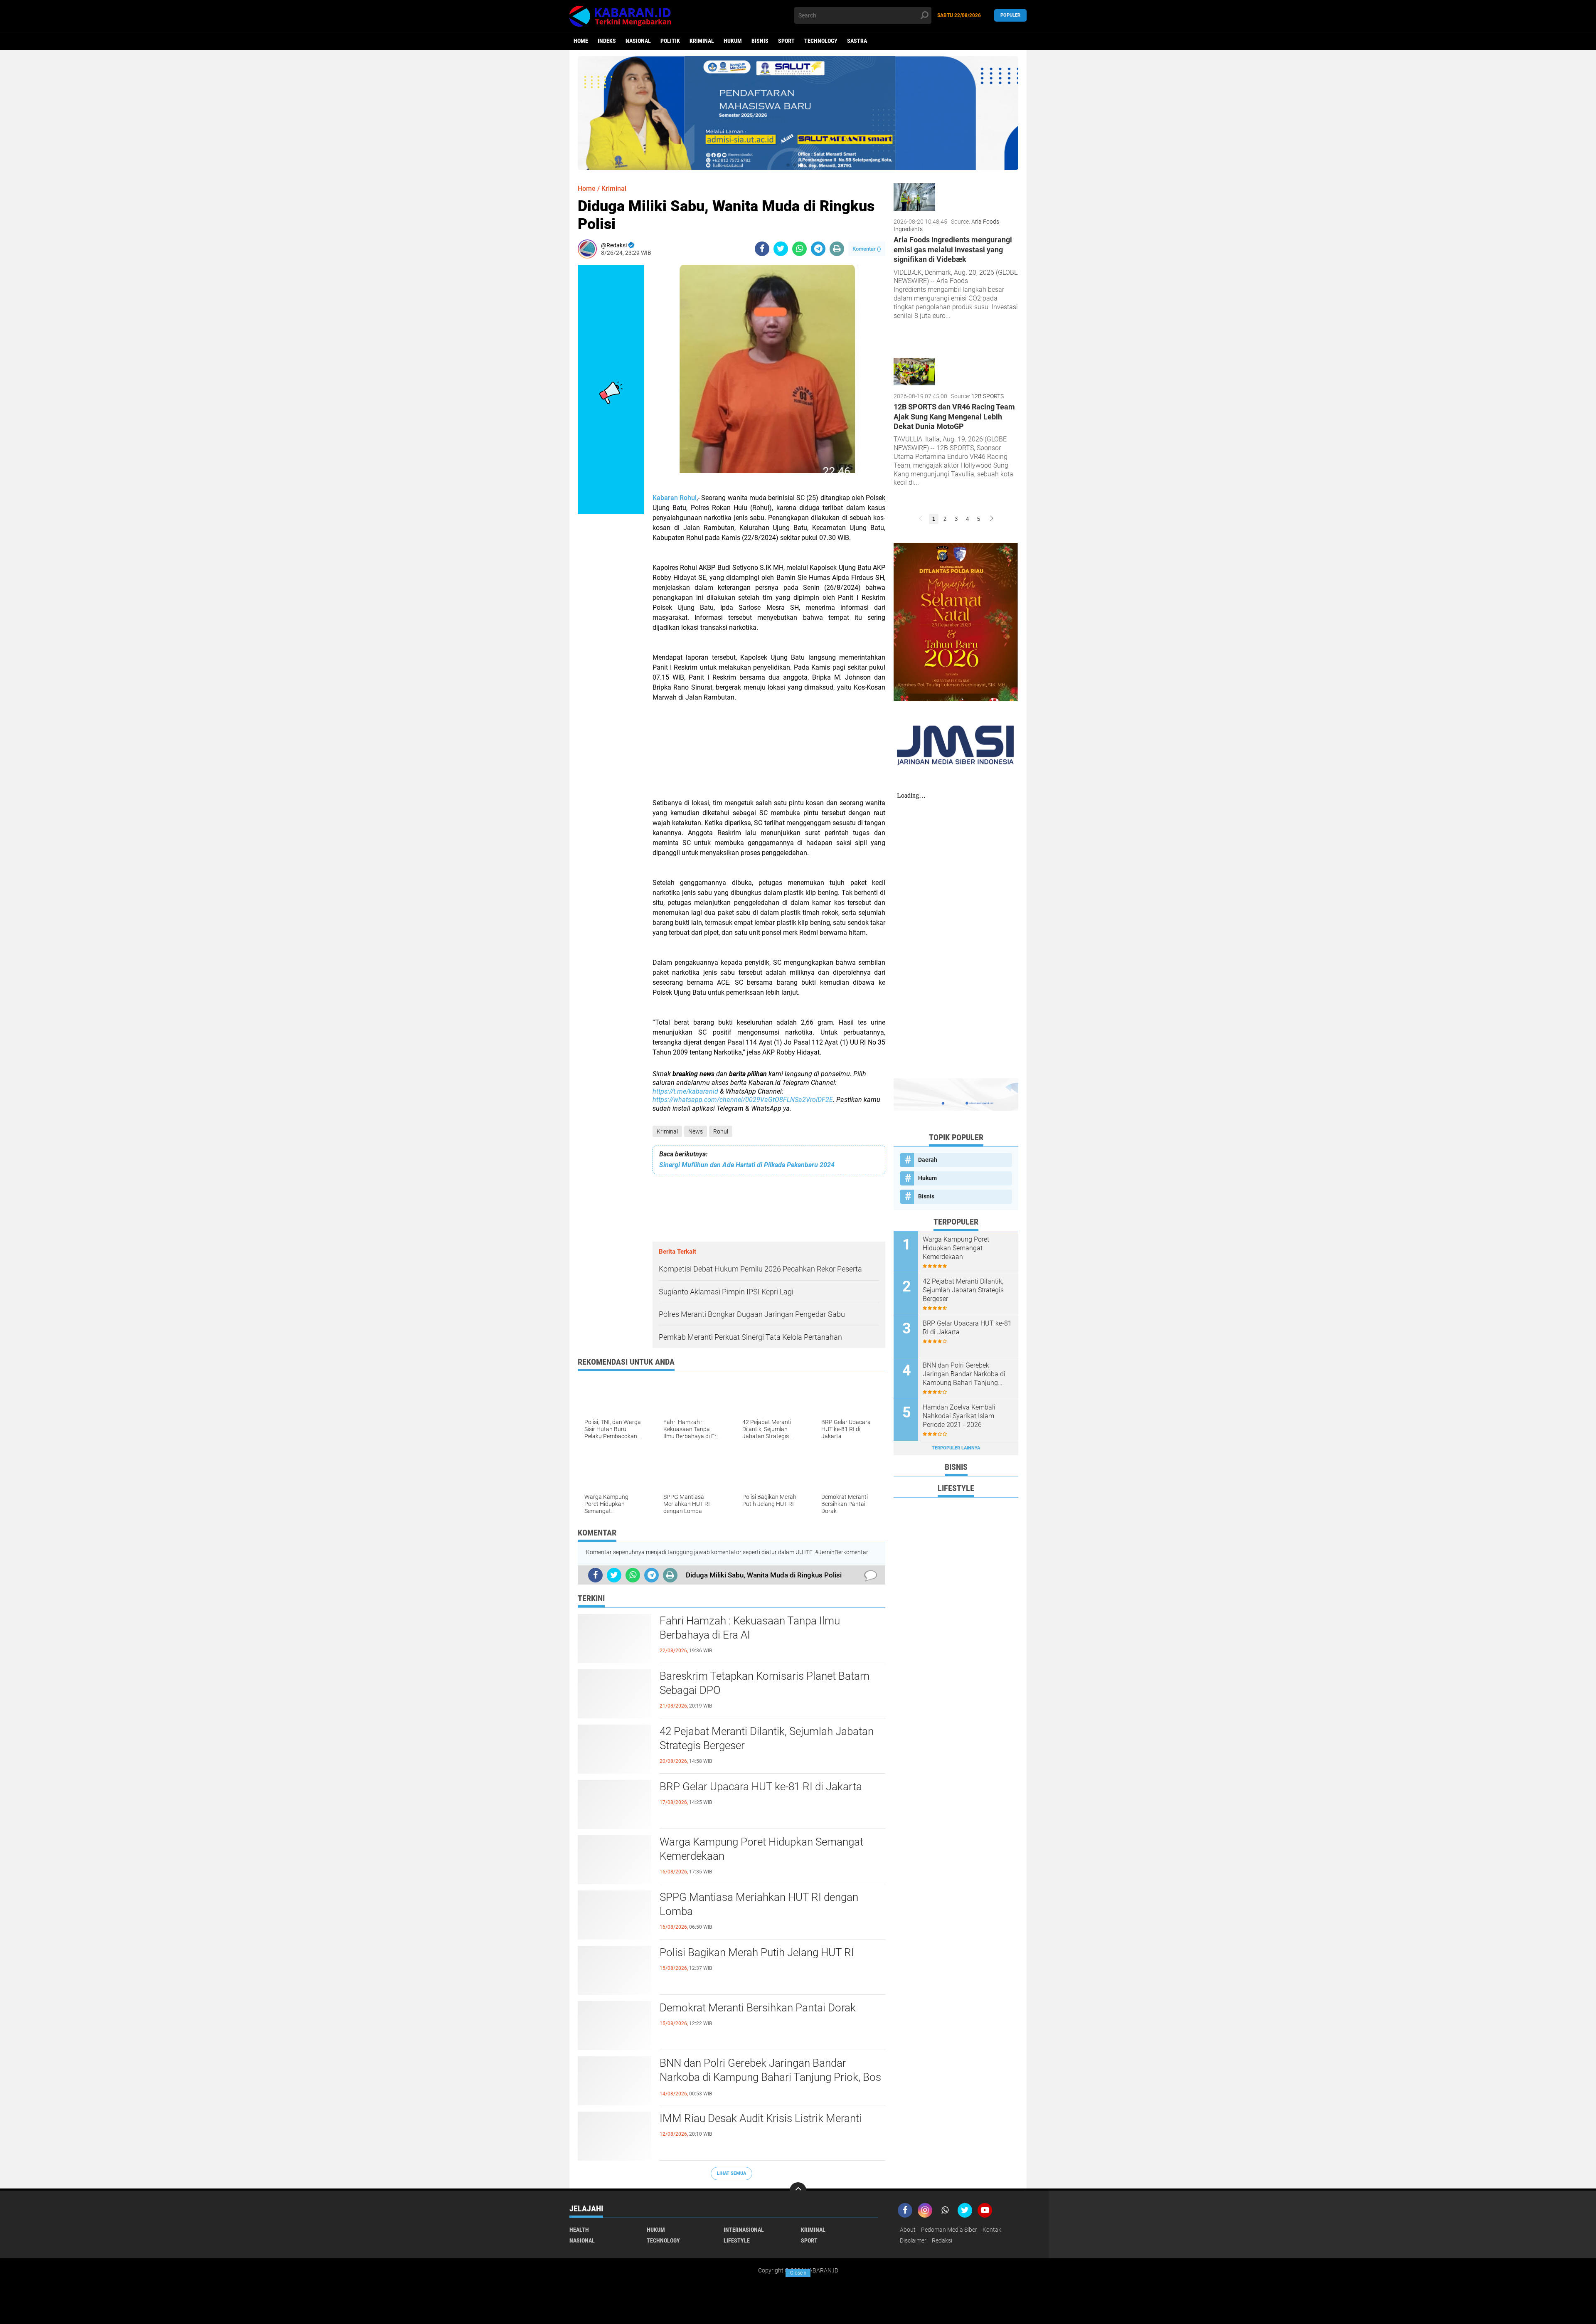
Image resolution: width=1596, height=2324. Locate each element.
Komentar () (867, 249)
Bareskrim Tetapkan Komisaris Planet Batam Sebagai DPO (765, 1683)
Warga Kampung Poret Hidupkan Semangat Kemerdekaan (761, 1849)
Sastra (857, 41)
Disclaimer (913, 2240)
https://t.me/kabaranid (685, 1091)
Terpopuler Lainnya (956, 1448)
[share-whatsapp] (799, 249)
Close (798, 2273)
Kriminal (702, 41)
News (696, 1131)
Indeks (607, 41)
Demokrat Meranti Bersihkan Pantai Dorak (758, 2008)
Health (579, 2230)
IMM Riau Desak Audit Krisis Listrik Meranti (761, 2118)
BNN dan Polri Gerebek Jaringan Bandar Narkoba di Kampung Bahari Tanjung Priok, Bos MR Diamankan (770, 2077)
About (908, 2230)
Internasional (744, 2230)
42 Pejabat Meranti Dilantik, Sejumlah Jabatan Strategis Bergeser (767, 1738)
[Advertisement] (769, 760)
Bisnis (760, 41)
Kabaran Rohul (675, 498)
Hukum (733, 41)
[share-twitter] (781, 249)
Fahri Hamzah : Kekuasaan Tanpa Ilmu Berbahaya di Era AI (750, 1628)
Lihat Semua (731, 2173)
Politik (670, 41)
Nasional (638, 41)
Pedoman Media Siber (949, 2230)
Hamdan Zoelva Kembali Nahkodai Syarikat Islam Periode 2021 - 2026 (959, 1416)
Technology (821, 41)
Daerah (928, 1160)
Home (581, 41)
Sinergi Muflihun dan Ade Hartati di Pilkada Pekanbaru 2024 (747, 1165)
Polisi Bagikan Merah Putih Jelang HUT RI (757, 1952)
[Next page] (992, 519)
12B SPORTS (988, 396)
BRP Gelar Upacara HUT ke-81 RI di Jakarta (761, 1787)
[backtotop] (798, 2191)
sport (786, 41)
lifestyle (737, 2240)
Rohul (721, 1131)
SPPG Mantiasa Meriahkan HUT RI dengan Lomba (759, 1904)
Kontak (992, 2230)
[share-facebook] (762, 249)
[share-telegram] (818, 249)
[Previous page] (921, 519)
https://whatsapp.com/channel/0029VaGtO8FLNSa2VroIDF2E (743, 1100)
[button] (788, 165)
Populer (1010, 15)
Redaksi (942, 2240)
